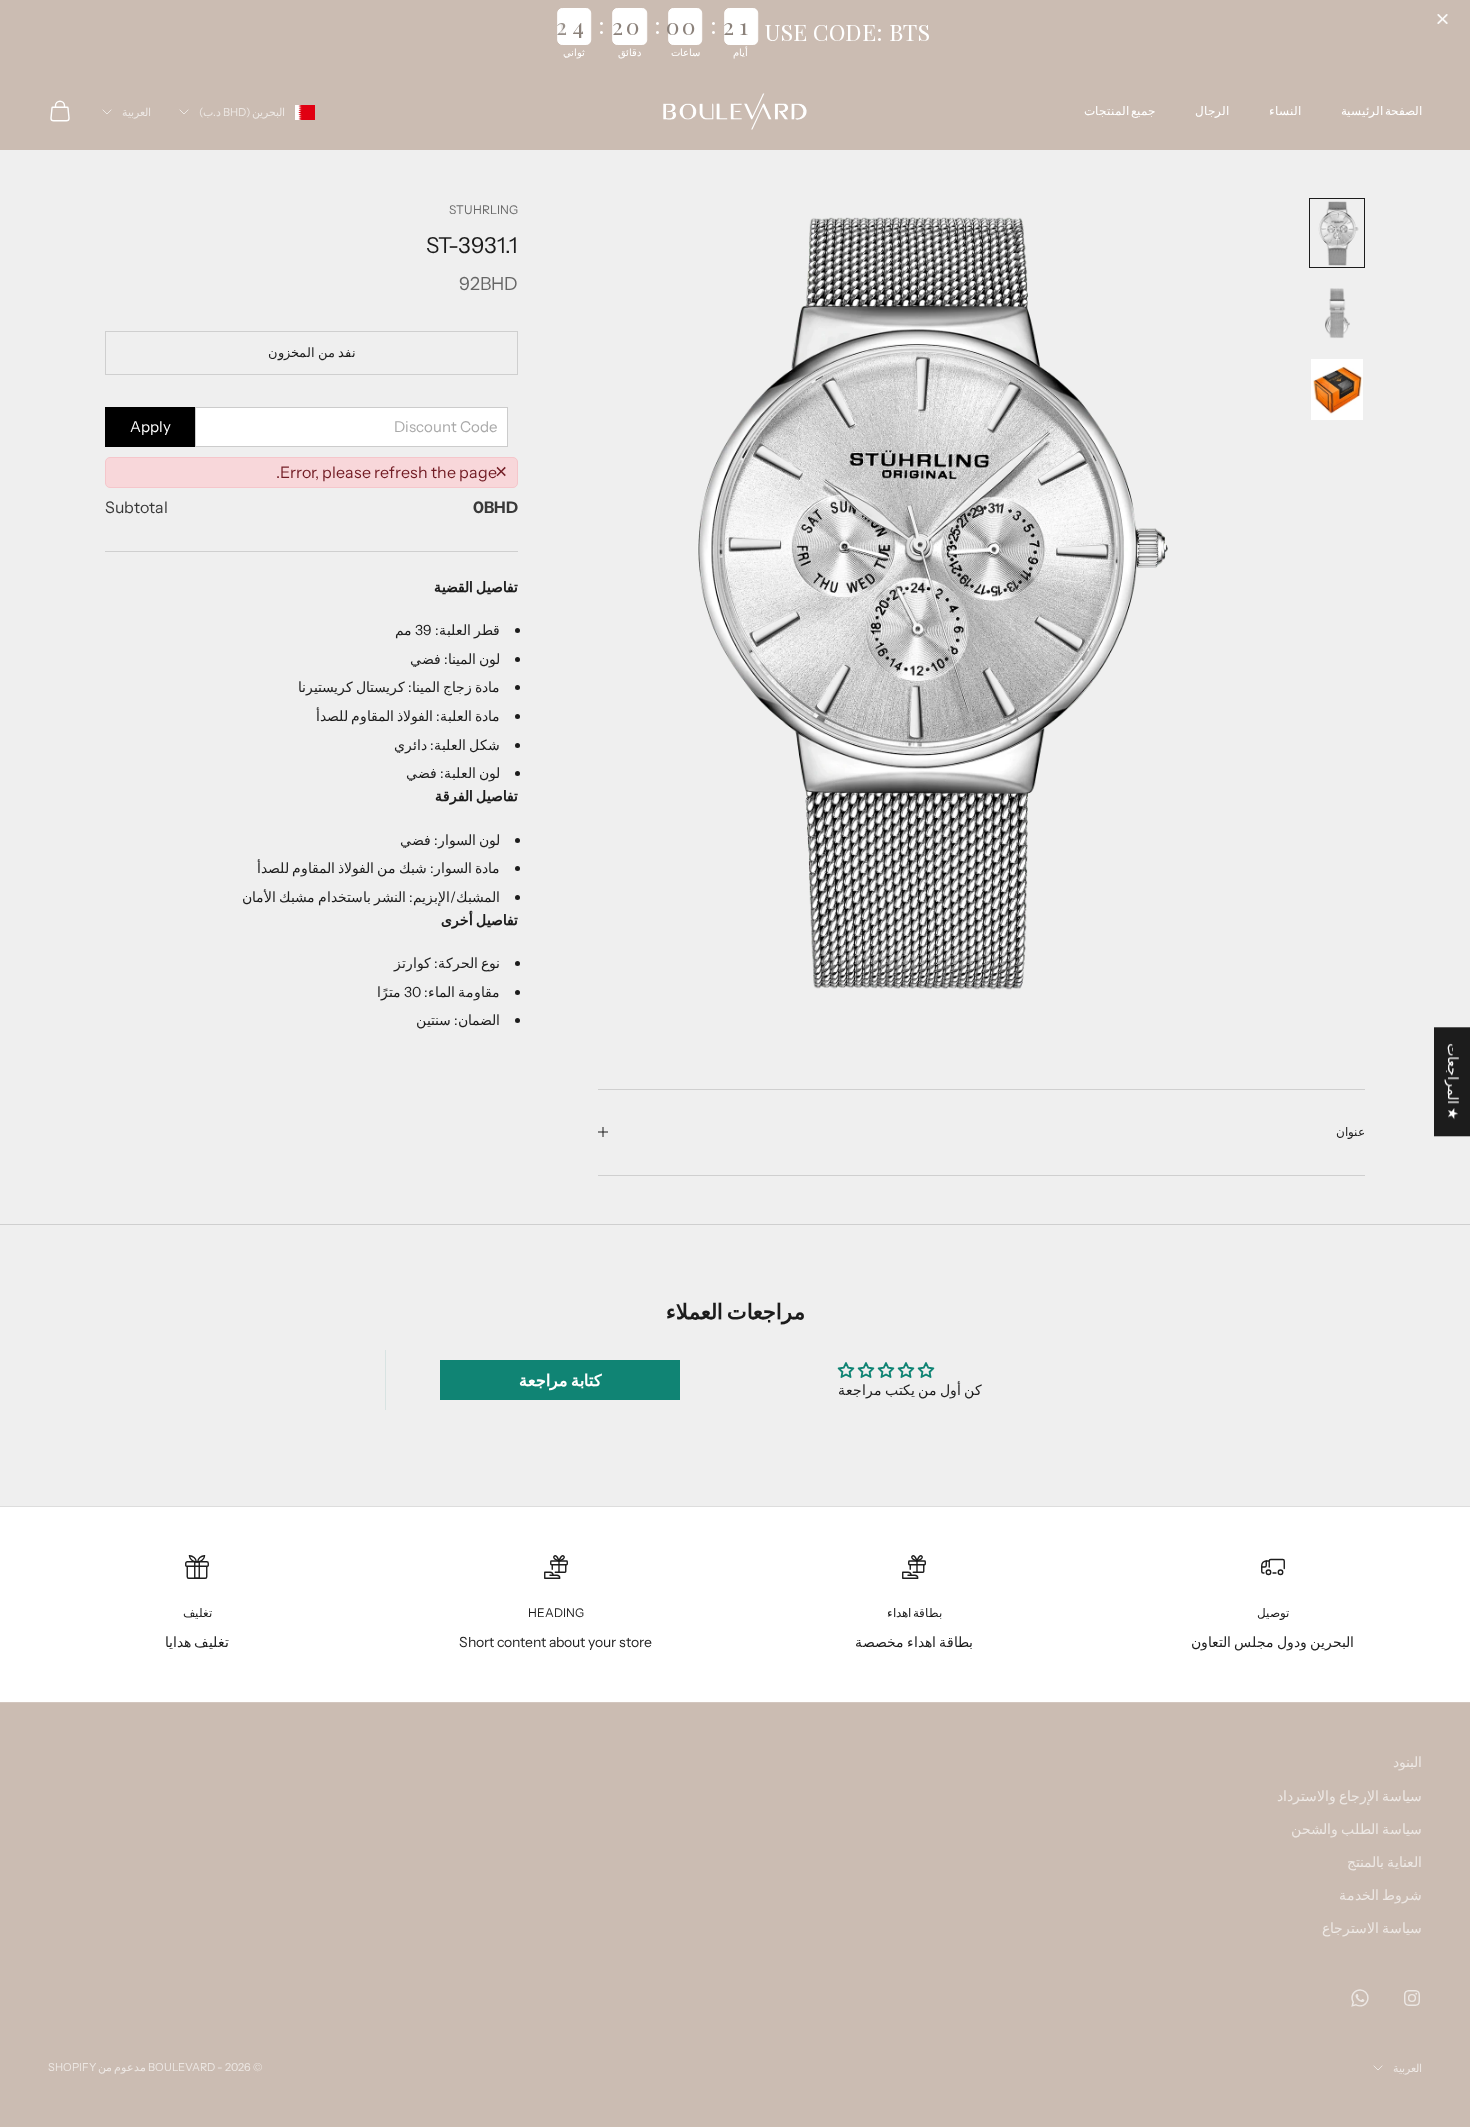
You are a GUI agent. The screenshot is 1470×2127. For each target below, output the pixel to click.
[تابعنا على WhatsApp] (1360, 1998)
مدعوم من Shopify (97, 2067)
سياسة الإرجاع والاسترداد (1349, 1796)
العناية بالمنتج (1384, 1862)
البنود (1407, 1762)
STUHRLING (483, 209)
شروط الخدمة (1380, 1895)
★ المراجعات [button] (1453, 1081)
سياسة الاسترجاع (1372, 1928)
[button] (1445, 20)
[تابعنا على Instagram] (1412, 1998)
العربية (136, 112)
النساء (1285, 110)
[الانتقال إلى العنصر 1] (1337, 233)
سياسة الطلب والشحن (1356, 1829)
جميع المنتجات (1119, 110)
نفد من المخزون (312, 352)
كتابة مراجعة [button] (560, 1380)
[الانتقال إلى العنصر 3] (1337, 389)
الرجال (1212, 110)
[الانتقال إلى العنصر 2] (1337, 313)
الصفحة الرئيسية (1381, 110)
